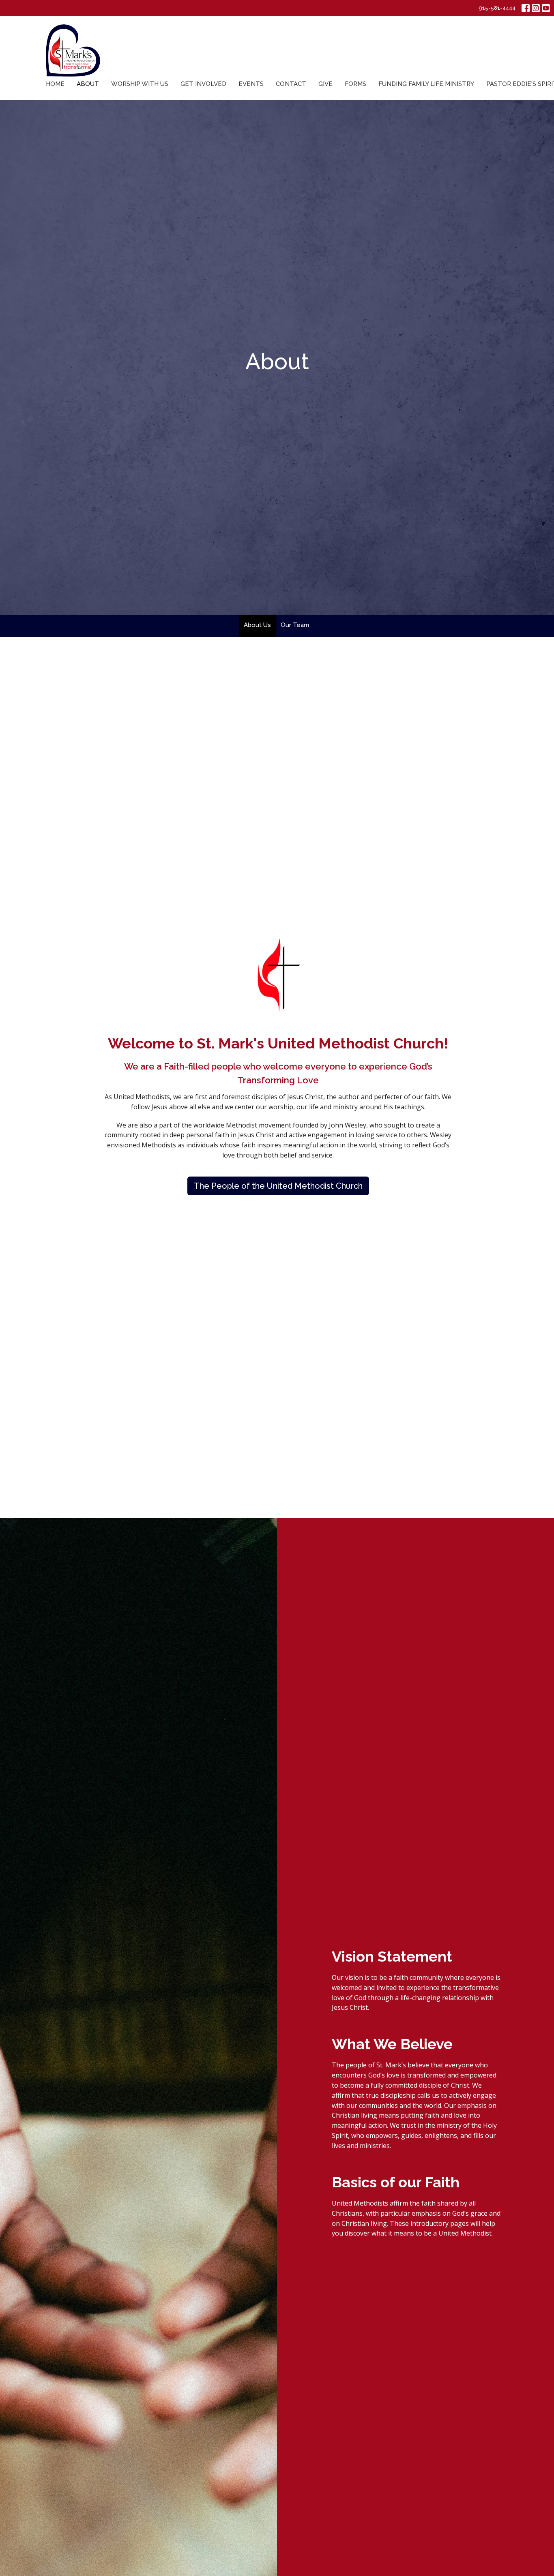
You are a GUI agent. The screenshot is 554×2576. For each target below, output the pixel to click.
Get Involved (203, 84)
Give (325, 84)
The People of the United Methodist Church (278, 1186)
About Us (257, 625)
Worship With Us (140, 84)
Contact (291, 84)
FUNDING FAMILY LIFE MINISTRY (426, 84)
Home (55, 84)
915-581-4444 (497, 8)
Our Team (295, 625)
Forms (355, 84)
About (88, 84)
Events (251, 84)
